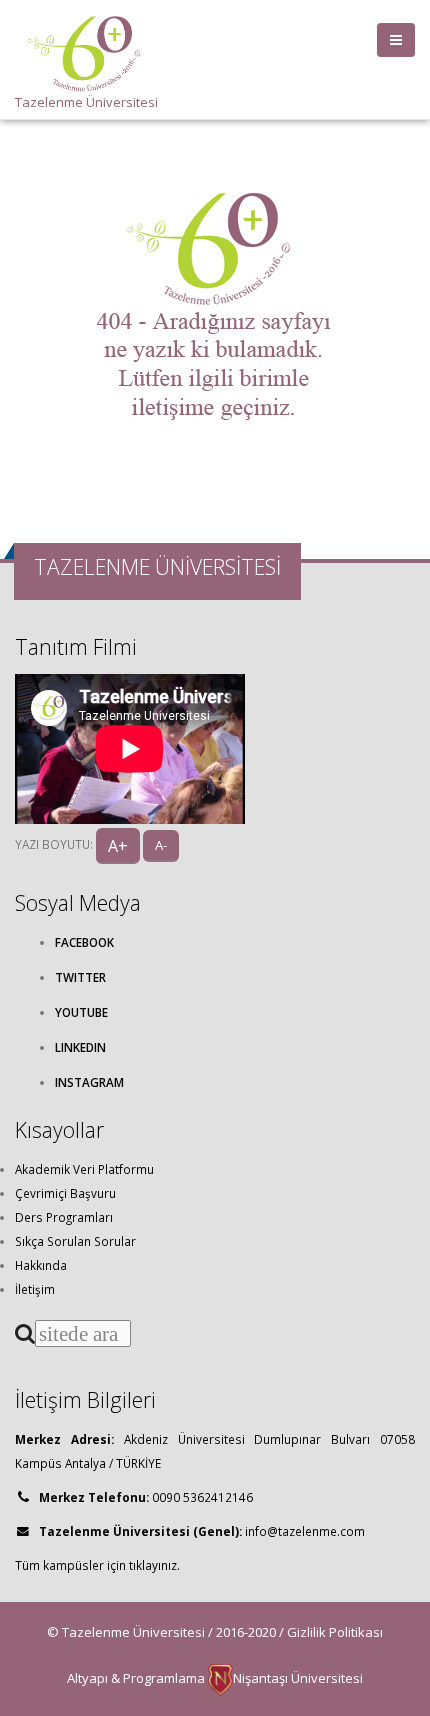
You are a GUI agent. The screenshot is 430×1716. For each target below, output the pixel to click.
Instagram (89, 1082)
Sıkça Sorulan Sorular (75, 1241)
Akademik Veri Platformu (84, 1169)
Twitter (80, 977)
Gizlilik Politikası (335, 1632)
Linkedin (80, 1047)
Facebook (84, 942)
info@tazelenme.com (305, 1531)
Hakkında (41, 1265)
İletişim (35, 1289)
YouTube (81, 1012)
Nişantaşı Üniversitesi (298, 1678)
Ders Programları (64, 1217)
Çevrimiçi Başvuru (65, 1193)
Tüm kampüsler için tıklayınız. (97, 1565)
